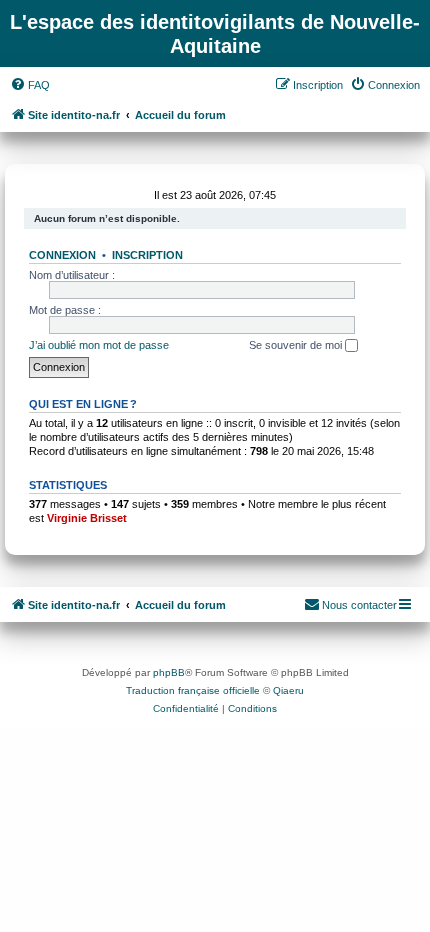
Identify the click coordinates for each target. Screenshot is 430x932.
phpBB (169, 672)
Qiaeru (288, 690)
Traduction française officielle (193, 690)
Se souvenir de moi (297, 345)
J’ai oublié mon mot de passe (99, 345)
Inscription (147, 255)
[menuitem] (30, 85)
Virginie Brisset (87, 518)
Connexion (62, 255)
